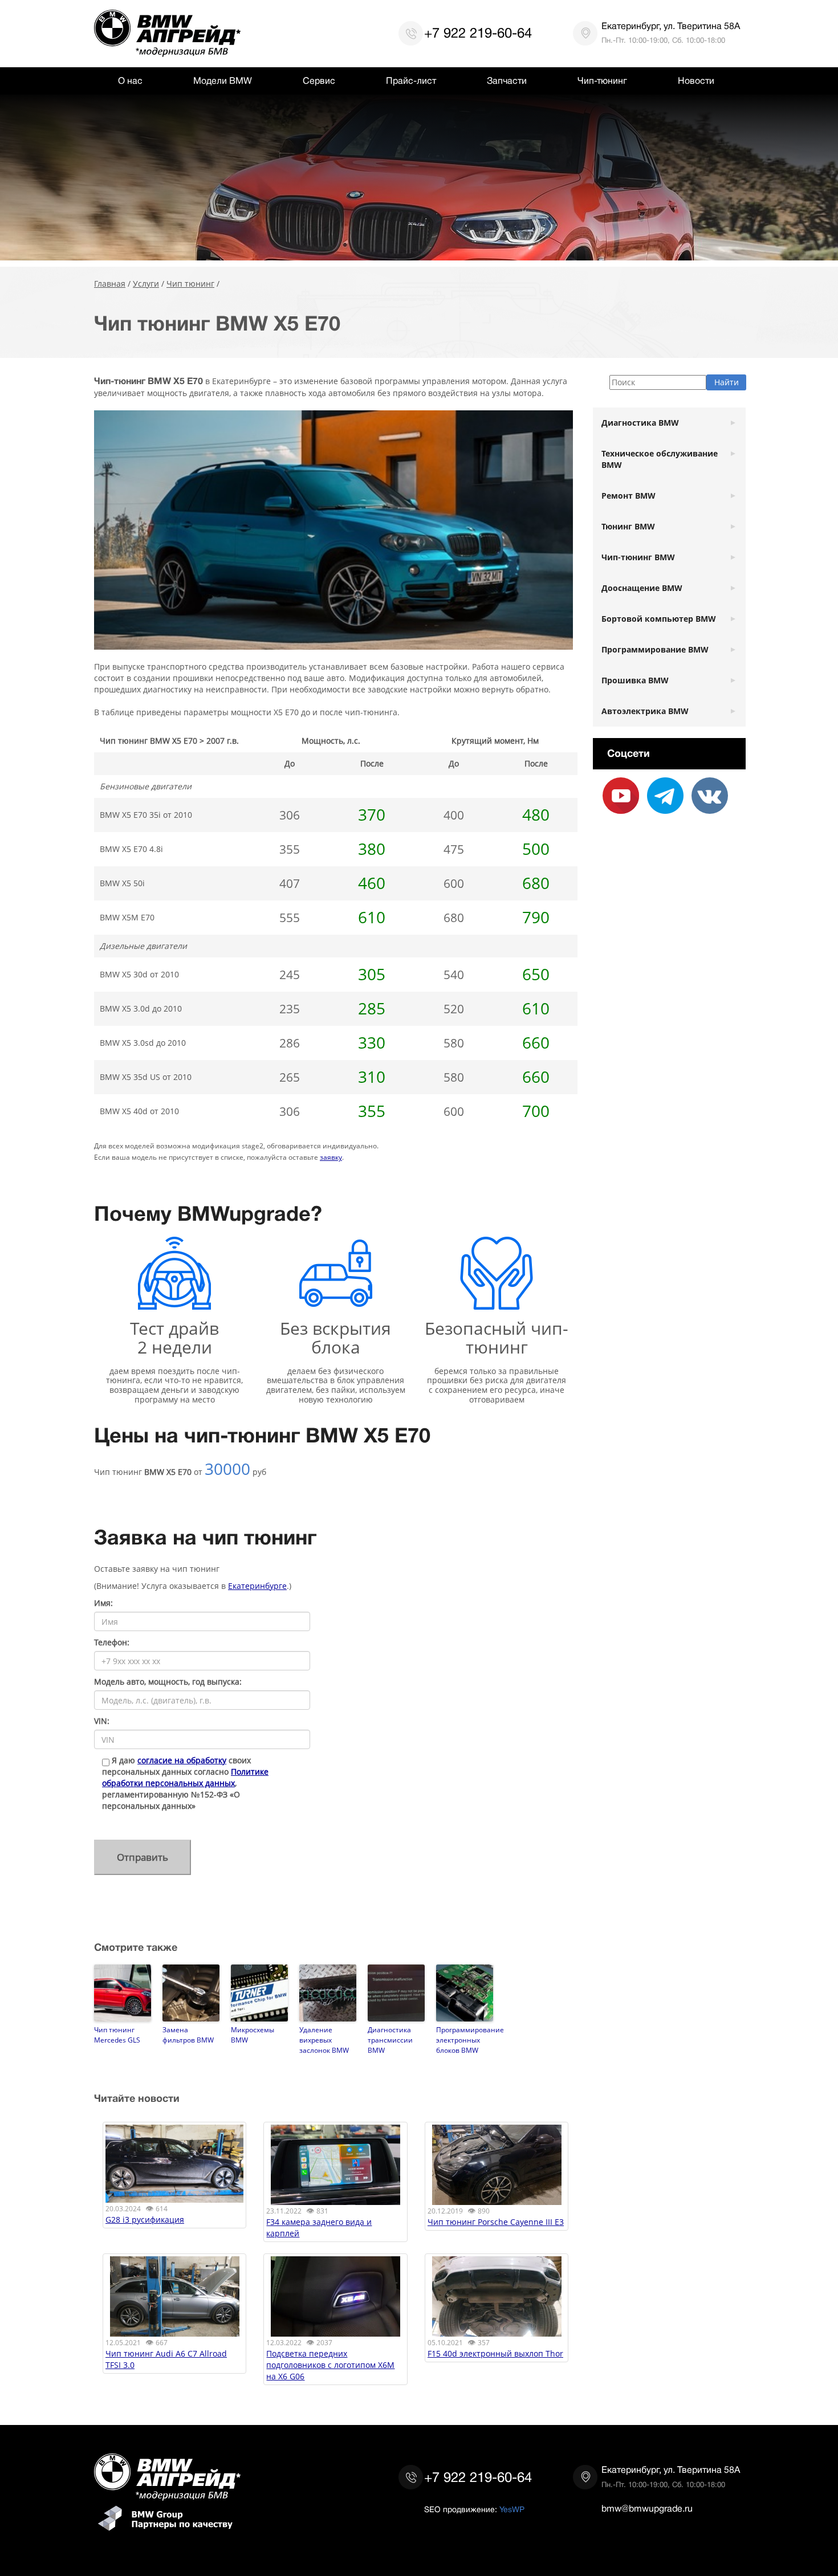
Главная (110, 284)
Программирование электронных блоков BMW (465, 2040)
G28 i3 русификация (145, 2220)
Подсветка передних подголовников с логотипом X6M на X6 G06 (330, 2365)
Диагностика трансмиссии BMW (390, 2040)
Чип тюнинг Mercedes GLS (117, 2035)
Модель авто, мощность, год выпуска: (168, 1682)
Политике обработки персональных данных (185, 1777)
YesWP (512, 2509)
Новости (696, 81)
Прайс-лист (411, 81)
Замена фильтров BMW (188, 2035)
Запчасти (507, 81)
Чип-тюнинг (602, 81)
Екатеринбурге (257, 1586)
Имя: (103, 1603)
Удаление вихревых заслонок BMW (324, 2040)
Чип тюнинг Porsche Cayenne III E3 (496, 2222)
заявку (331, 1157)
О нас (130, 81)
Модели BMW (223, 81)
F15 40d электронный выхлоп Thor (495, 2353)
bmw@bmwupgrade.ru (647, 2509)
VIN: (102, 1721)
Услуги (146, 284)
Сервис (319, 81)
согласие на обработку (182, 1760)
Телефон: (112, 1642)
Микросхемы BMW (253, 2035)
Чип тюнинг (190, 284)
